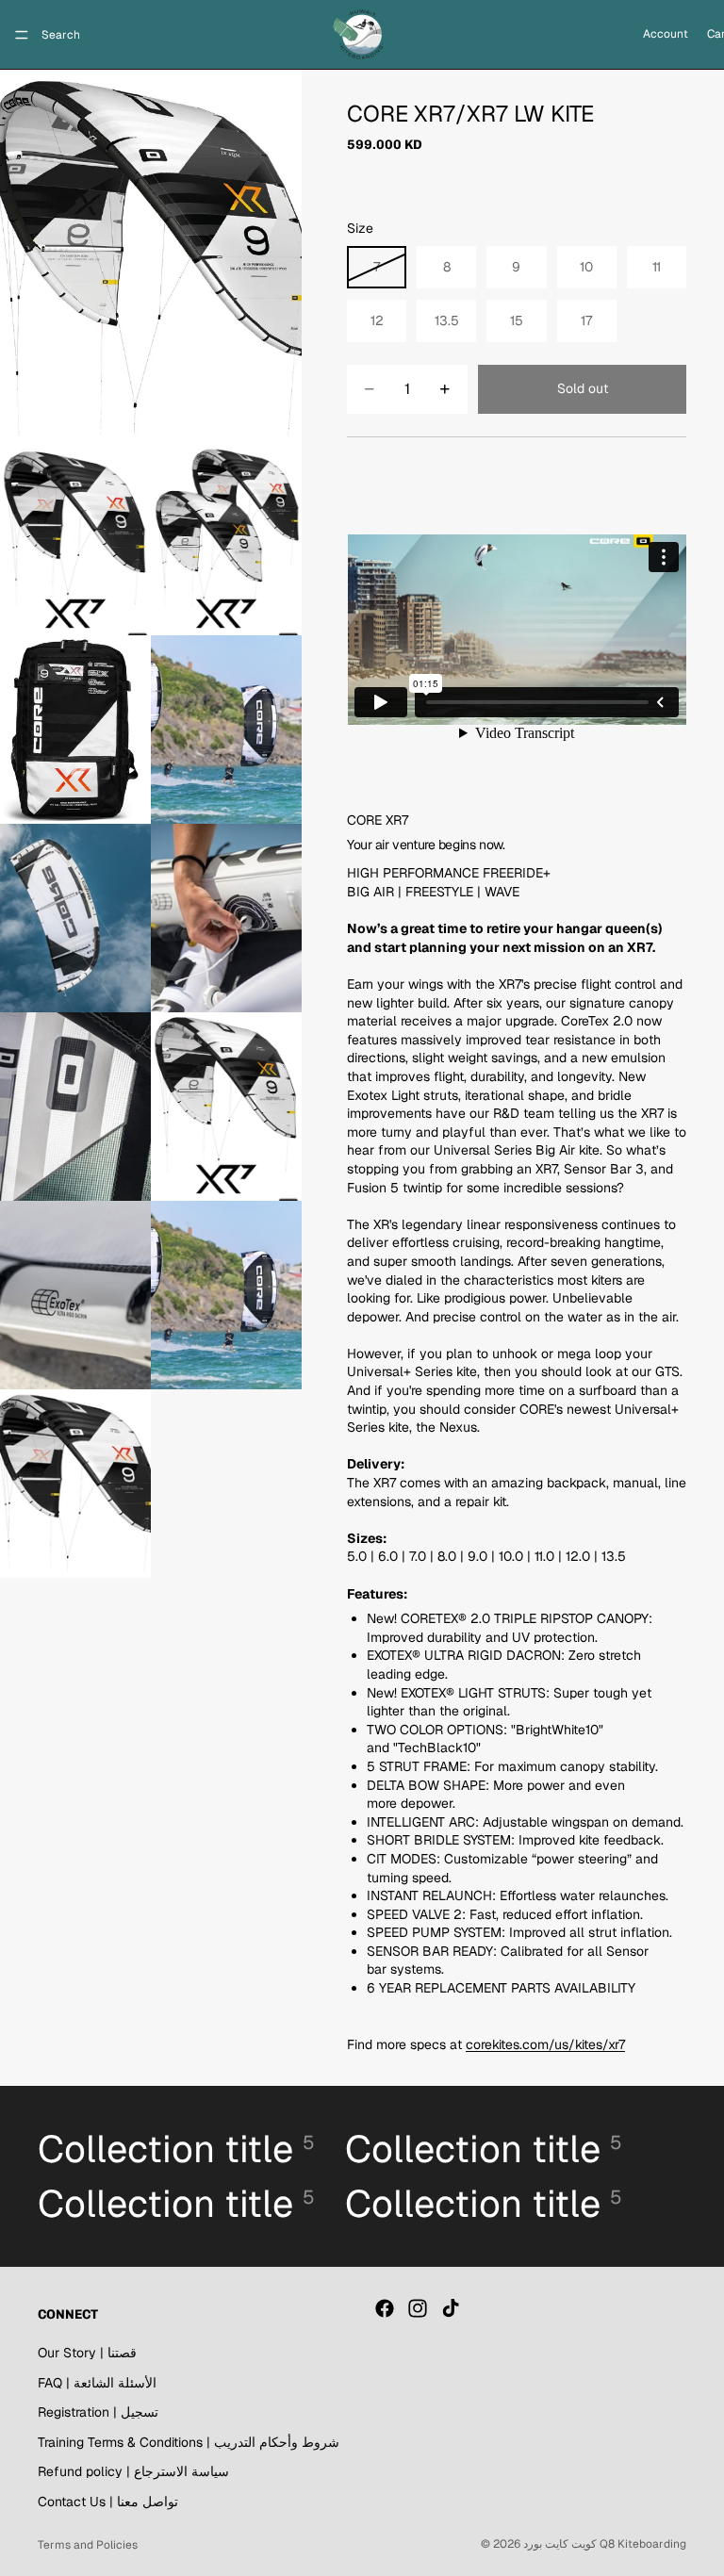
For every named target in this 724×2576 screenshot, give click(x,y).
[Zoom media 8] (75, 1107)
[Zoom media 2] (75, 541)
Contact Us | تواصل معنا (108, 2502)
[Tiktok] (451, 2309)
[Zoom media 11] (226, 1295)
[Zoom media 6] (75, 918)
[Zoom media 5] (226, 730)
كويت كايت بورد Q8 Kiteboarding (605, 2544)
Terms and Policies (88, 2545)
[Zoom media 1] (151, 258)
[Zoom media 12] (75, 1484)
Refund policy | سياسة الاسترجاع (133, 2472)
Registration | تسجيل (98, 2413)
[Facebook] (385, 2309)
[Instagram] (418, 2309)
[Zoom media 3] (226, 541)
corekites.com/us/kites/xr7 (545, 2044)
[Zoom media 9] (226, 1107)
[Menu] (22, 35)
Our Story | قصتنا (87, 2353)
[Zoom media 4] (75, 730)
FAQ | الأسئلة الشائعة (97, 2383)
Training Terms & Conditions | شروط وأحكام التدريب (189, 2442)
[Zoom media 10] (75, 1295)
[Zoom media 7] (226, 918)
